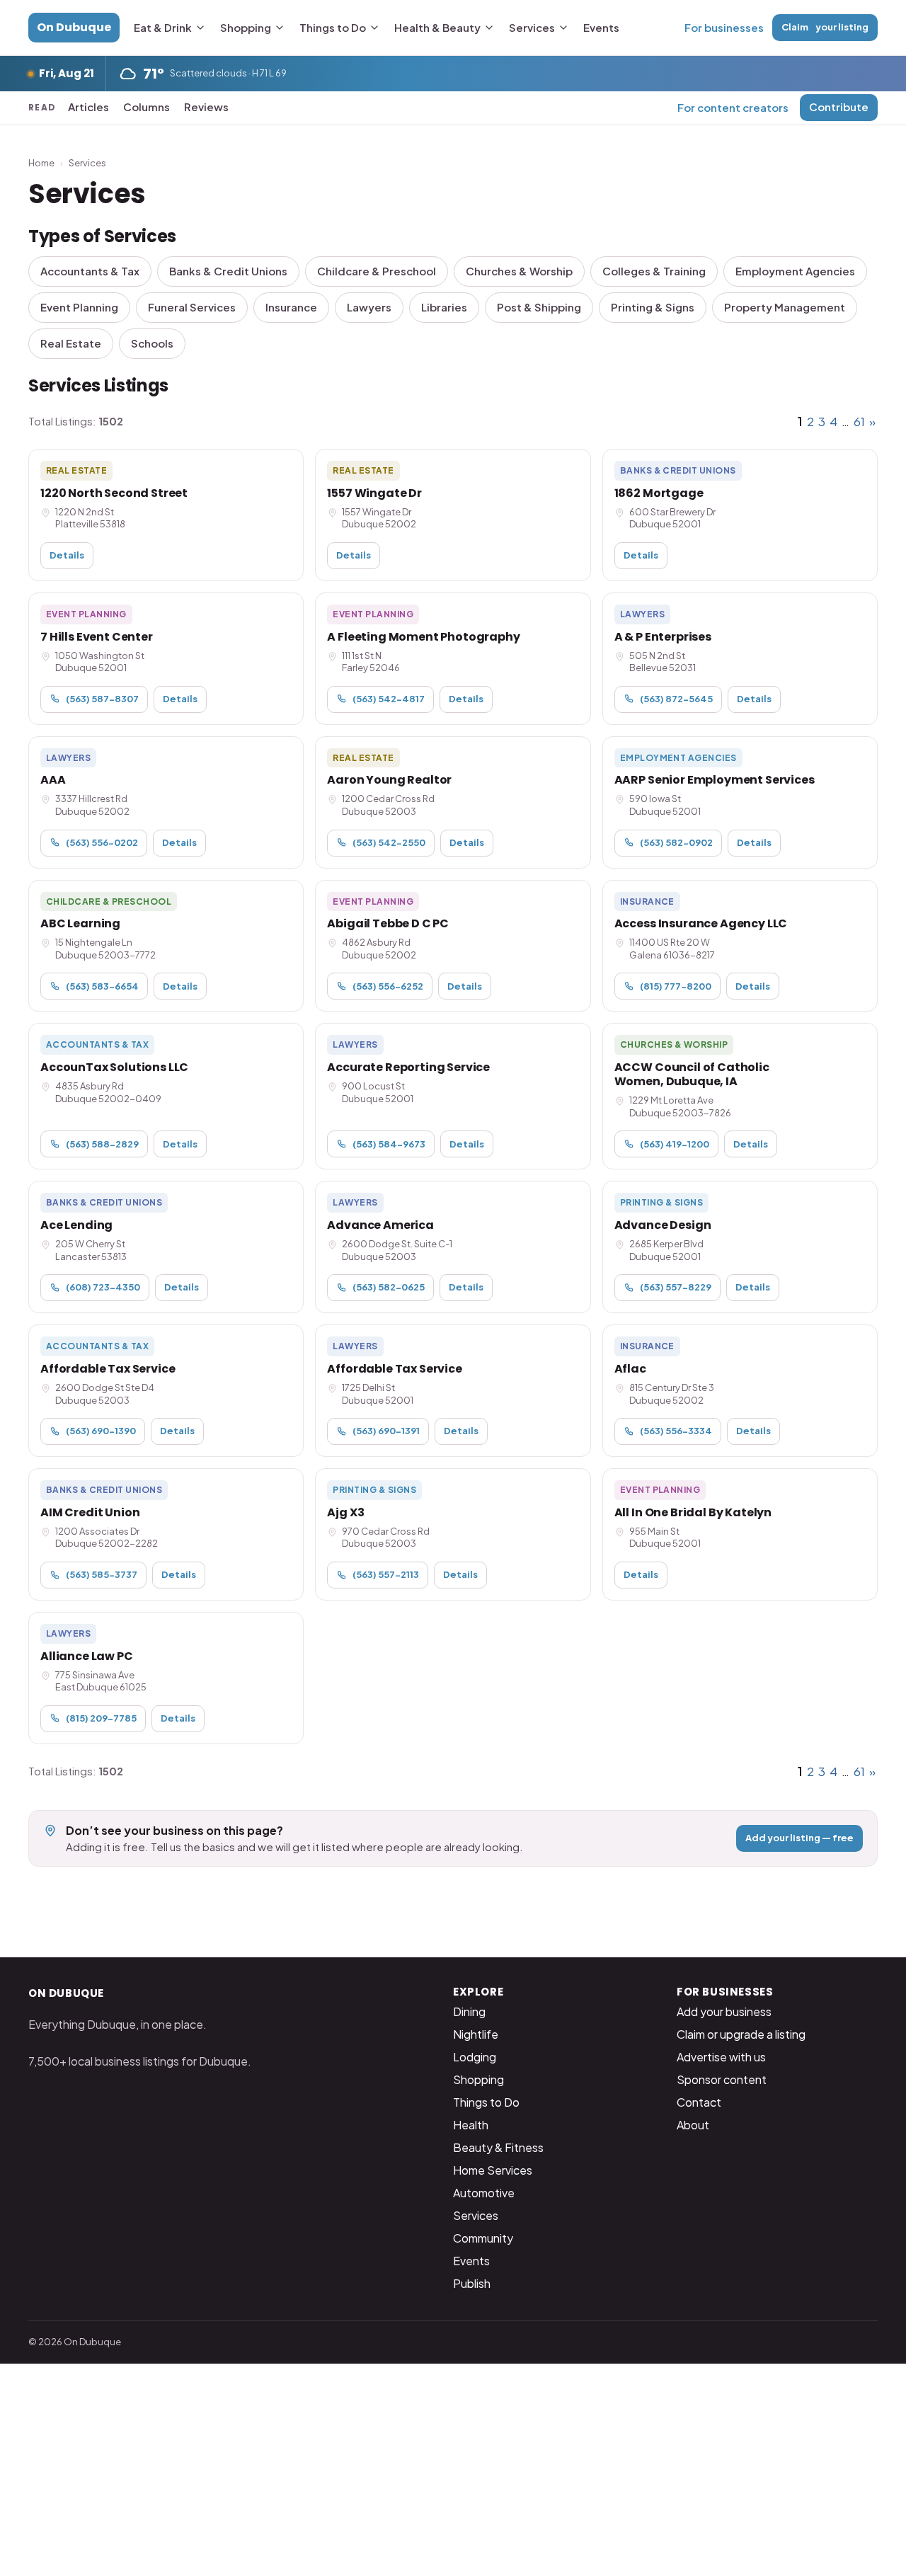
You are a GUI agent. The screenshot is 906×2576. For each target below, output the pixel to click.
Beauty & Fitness (498, 2147)
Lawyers (369, 307)
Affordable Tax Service (108, 1369)
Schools (152, 343)
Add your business (724, 2011)
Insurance (291, 307)
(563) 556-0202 (102, 842)
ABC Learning (80, 923)
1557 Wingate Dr (374, 493)
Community (483, 2238)
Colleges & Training (654, 271)
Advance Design (663, 1225)
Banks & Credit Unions (228, 271)
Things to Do (333, 27)
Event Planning (79, 307)
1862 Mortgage (659, 493)
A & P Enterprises (663, 637)
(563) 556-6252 (388, 986)
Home (41, 163)
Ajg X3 (345, 1512)
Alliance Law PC (87, 1656)
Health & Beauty (437, 27)
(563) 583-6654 (102, 986)
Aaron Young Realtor (389, 780)
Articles (88, 107)
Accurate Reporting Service (408, 1067)
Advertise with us (721, 2057)
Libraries (444, 307)
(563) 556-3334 (676, 1431)
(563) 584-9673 (389, 1144)
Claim (825, 27)
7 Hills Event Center (97, 637)
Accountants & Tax (90, 271)
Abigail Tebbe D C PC (388, 923)
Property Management (785, 307)
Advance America (380, 1225)
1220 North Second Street (114, 493)
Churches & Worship (519, 271)
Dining (469, 2011)
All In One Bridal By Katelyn (693, 1512)
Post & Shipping (539, 307)
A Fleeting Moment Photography (423, 637)
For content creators (733, 107)
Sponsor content (722, 2079)
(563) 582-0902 (676, 842)
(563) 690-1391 (386, 1431)
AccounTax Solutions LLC (114, 1067)
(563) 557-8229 (676, 1287)
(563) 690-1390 (101, 1431)
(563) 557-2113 (386, 1574)
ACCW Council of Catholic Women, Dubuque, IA (692, 1074)
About (693, 2125)
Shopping (246, 27)
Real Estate (71, 343)
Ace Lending (76, 1225)
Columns (147, 107)
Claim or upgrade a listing (741, 2034)
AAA (53, 780)
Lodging (475, 2057)
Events (601, 27)
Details (67, 555)
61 (859, 421)
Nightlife (476, 2034)
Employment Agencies (795, 271)
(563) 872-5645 (676, 699)
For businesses (724, 27)
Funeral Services (192, 307)
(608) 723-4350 (103, 1287)
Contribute (839, 107)
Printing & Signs (653, 307)
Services (532, 27)
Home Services (493, 2170)
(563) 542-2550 (389, 842)
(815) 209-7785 (101, 1718)
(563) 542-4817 (389, 699)
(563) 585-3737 (102, 1574)
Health (471, 2125)
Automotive (484, 2193)
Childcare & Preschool (377, 271)
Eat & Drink (163, 27)
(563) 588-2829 (102, 1144)
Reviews (206, 107)
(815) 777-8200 (676, 986)
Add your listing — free (799, 1838)
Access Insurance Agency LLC (701, 923)
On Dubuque (74, 27)
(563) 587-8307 (102, 699)
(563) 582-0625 (389, 1287)
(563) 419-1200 (675, 1144)
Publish (472, 2283)
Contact (699, 2102)
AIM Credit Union (90, 1512)
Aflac (630, 1369)
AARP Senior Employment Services (715, 780)
